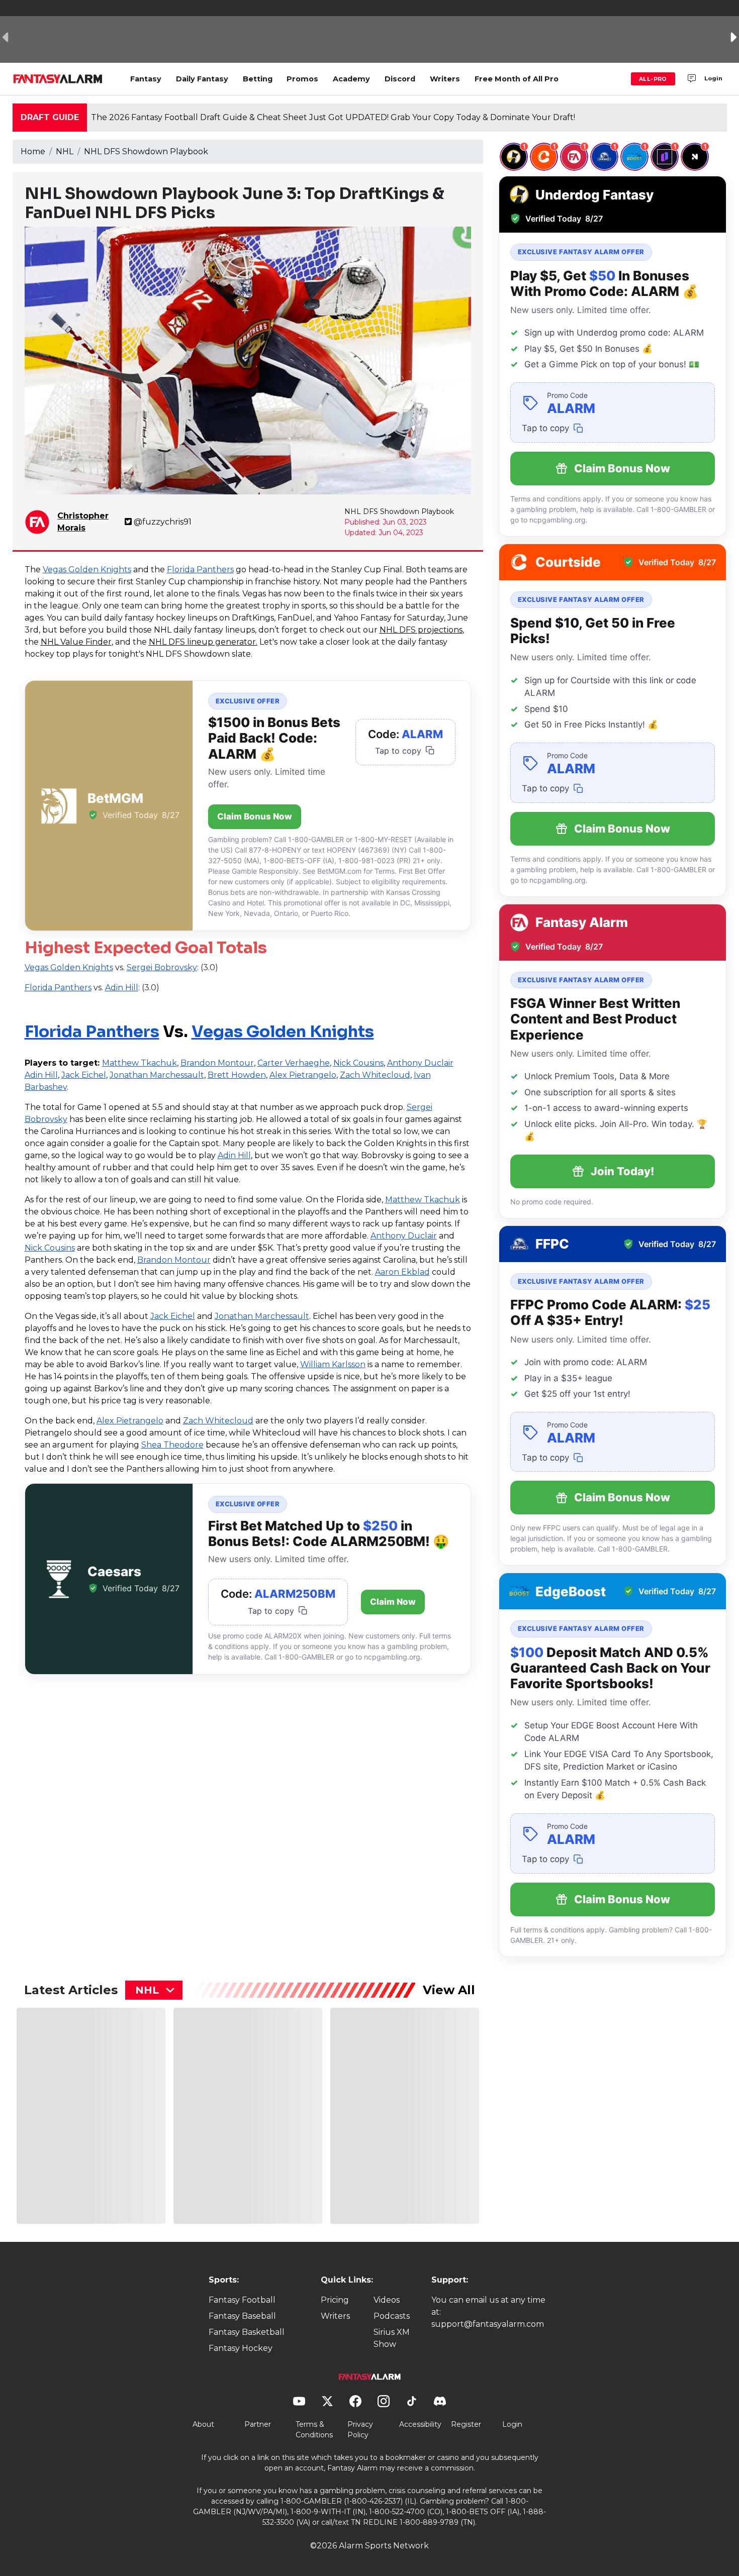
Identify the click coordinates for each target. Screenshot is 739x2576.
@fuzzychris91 (163, 522)
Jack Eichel (84, 1075)
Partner (258, 2424)
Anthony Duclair (420, 1063)
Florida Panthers (200, 570)
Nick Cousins (358, 1063)
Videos (387, 2300)
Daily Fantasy (202, 79)
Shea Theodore (172, 1445)
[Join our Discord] (692, 79)
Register (466, 2424)
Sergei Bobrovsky (162, 967)
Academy (351, 79)
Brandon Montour (217, 1063)
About (203, 2424)
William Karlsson (333, 1364)
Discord (400, 79)
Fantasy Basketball (247, 2332)
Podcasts (392, 2316)
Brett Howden (237, 1075)
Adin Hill (41, 1075)
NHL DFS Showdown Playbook (146, 151)
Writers (445, 79)
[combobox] (154, 1990)
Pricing (335, 2300)
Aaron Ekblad (402, 1272)
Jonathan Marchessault (157, 1075)
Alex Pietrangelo (303, 1075)
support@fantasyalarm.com (488, 2324)
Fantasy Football (242, 2300)
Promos (302, 79)
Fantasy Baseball (242, 2316)
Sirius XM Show (392, 2338)
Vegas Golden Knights (87, 570)
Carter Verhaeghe (294, 1063)
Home (33, 151)
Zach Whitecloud (375, 1075)
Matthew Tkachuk (140, 1063)
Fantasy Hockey (241, 2348)
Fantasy (146, 79)
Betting (258, 79)
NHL (65, 151)
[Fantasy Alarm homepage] (58, 79)
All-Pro (653, 79)
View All (449, 1990)
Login (713, 78)
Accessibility (420, 2424)
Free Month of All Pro (517, 79)
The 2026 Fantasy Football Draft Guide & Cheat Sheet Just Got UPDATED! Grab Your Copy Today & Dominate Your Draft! (333, 117)
